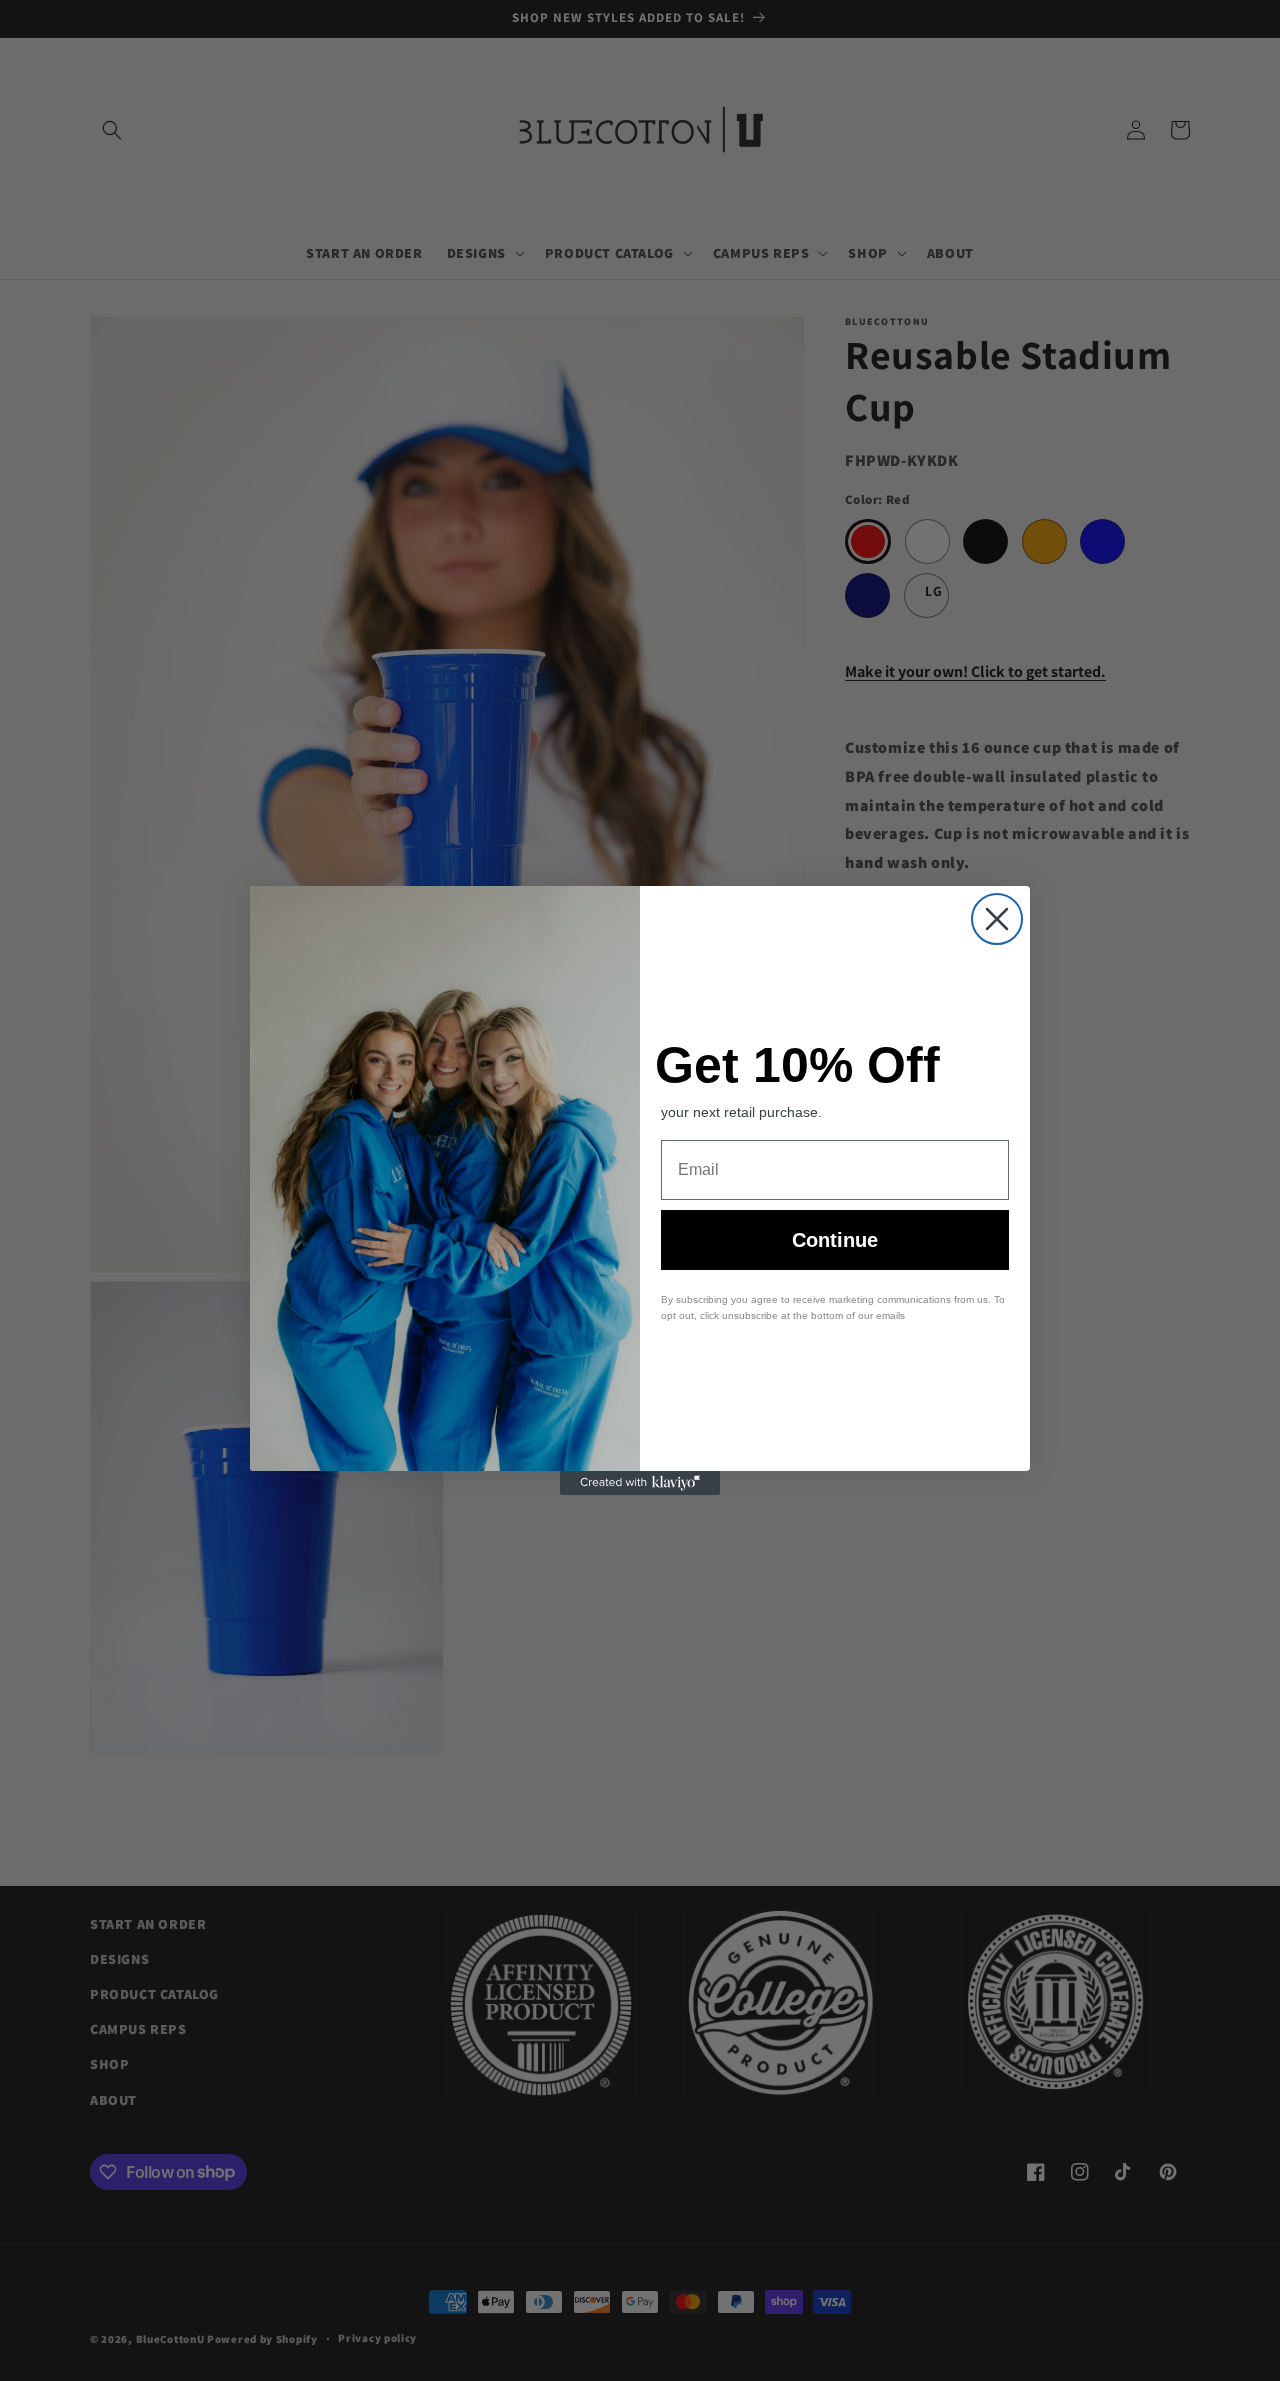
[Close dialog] (997, 919)
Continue (835, 1240)
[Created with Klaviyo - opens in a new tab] (640, 1483)
